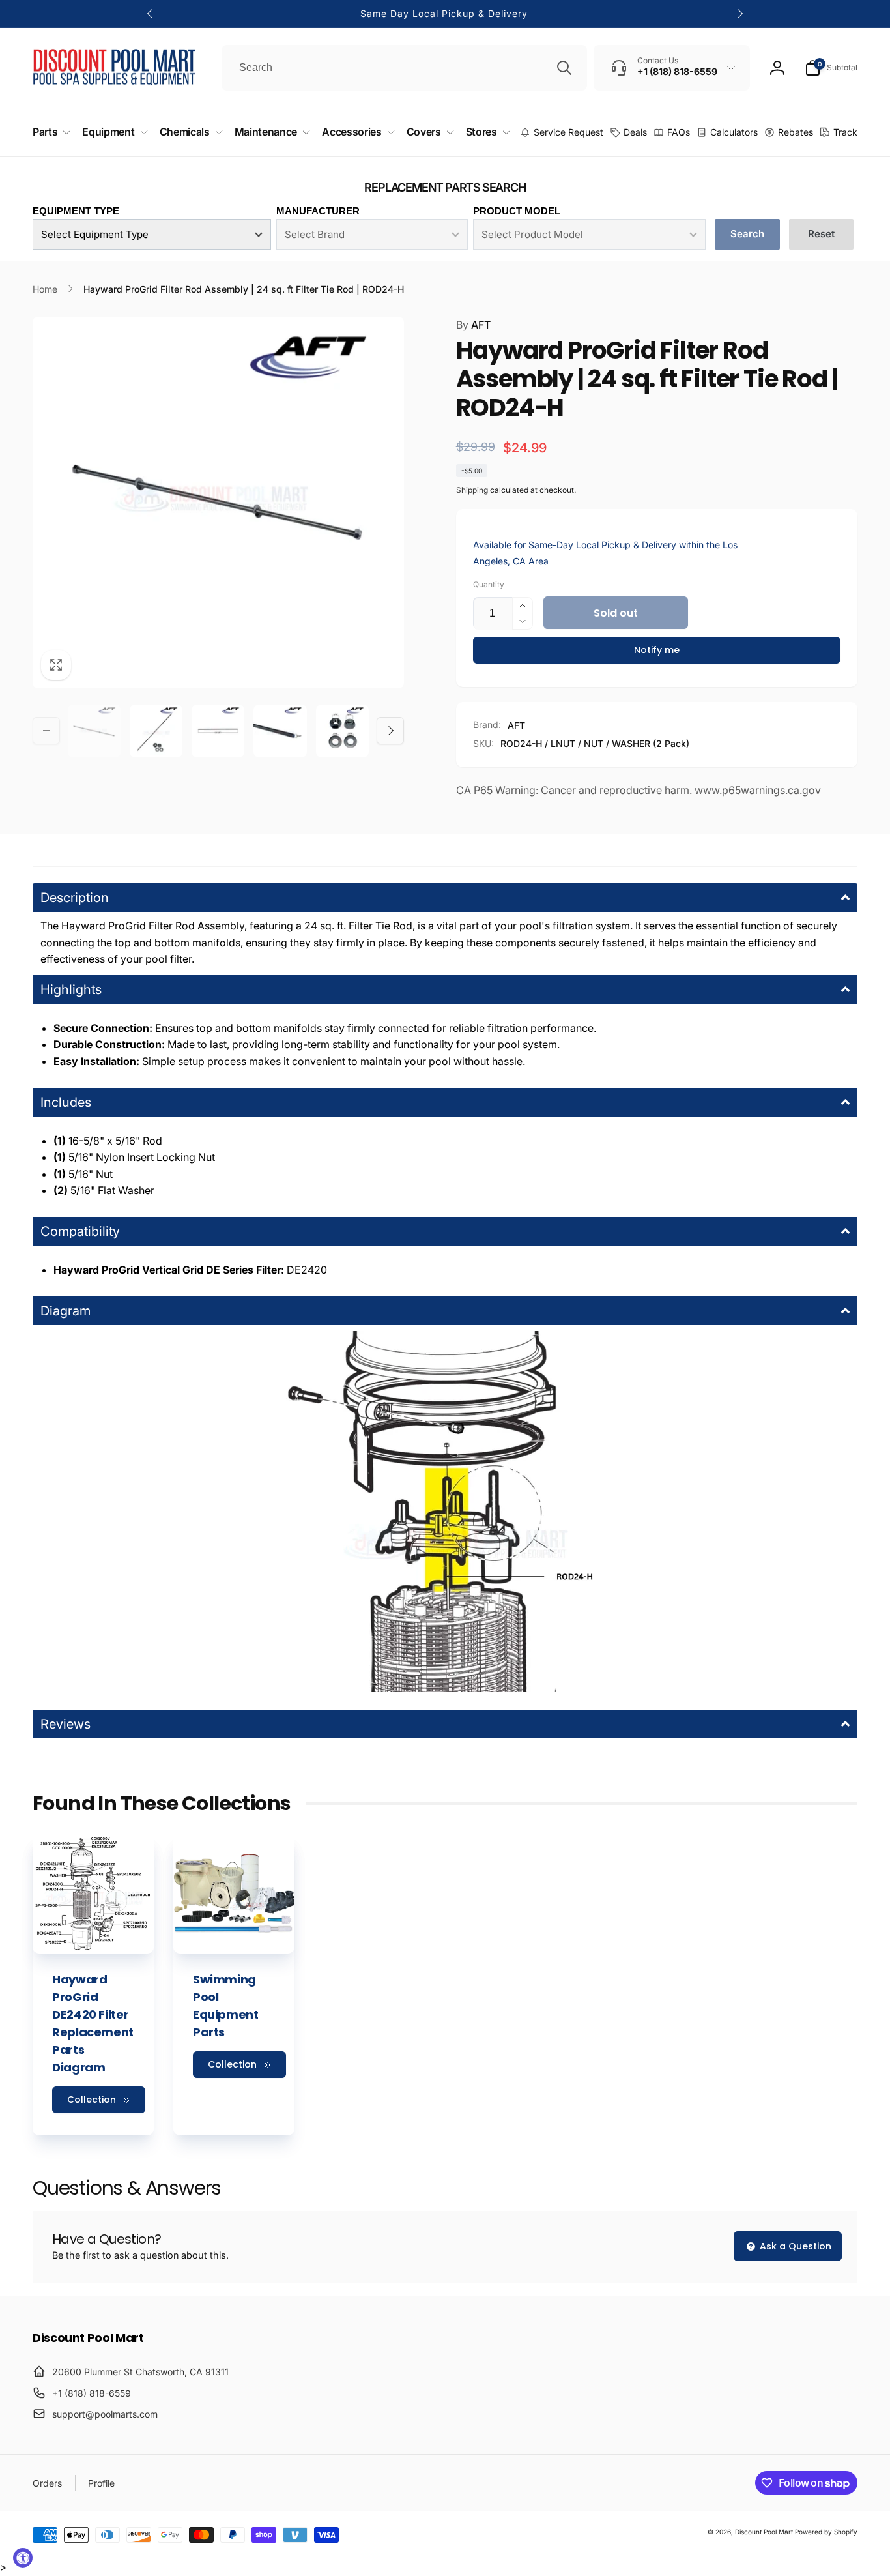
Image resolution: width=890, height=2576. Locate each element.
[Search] (564, 68)
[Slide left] (151, 14)
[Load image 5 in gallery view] (342, 731)
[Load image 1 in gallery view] (94, 731)
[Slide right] (739, 14)
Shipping (472, 490)
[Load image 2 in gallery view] (156, 731)
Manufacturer (318, 211)
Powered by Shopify (826, 2532)
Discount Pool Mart (764, 2532)
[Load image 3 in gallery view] (218, 731)
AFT (473, 325)
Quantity (489, 584)
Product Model (517, 211)
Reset (821, 234)
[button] (831, 68)
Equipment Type (76, 211)
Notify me (657, 650)
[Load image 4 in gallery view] (280, 731)
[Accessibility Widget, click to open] (23, 2558)
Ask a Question (794, 2246)
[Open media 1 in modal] (218, 503)
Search (747, 234)
